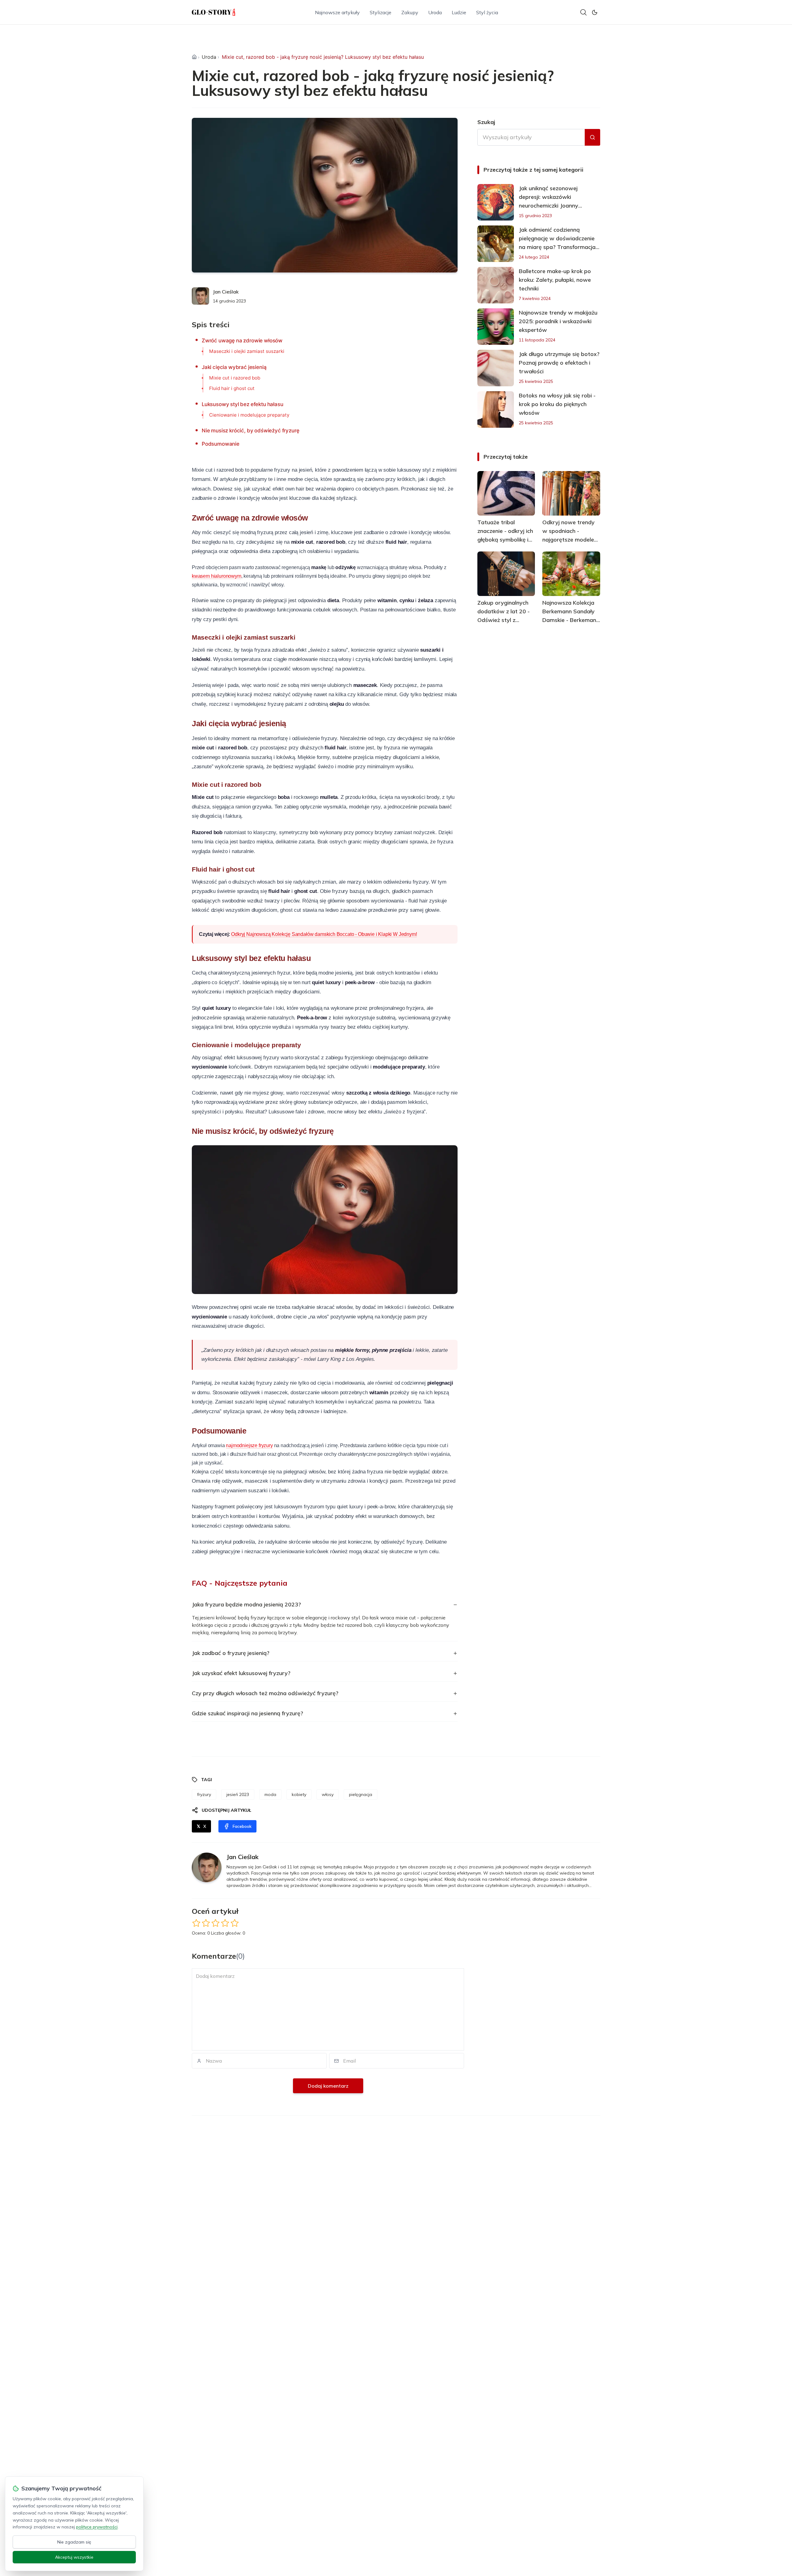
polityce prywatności (97, 2527)
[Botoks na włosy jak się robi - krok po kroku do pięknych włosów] (496, 409)
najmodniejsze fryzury (249, 1445)
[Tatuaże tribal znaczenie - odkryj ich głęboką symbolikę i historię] (506, 493)
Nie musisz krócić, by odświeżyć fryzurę (250, 431)
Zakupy (410, 12)
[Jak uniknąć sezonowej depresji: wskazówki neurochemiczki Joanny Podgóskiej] (496, 202)
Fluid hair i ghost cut (232, 388)
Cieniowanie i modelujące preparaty (249, 415)
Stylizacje (381, 12)
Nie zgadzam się (74, 2542)
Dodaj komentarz (328, 2086)
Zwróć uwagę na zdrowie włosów (242, 341)
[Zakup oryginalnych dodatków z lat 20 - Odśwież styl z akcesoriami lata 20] (506, 574)
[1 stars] (196, 1923)
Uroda (435, 12)
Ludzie (459, 12)
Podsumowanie (221, 444)
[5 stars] (235, 1923)
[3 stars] (215, 1923)
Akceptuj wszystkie (74, 2557)
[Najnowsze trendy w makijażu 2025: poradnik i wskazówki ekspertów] (496, 327)
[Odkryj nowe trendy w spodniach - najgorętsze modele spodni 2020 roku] (571, 493)
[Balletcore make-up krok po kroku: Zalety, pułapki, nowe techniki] (496, 285)
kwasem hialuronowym (217, 576)
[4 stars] (225, 1923)
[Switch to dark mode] (595, 12)
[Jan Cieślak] (200, 296)
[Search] (583, 12)
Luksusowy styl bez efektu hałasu (243, 404)
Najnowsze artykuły (337, 12)
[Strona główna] (194, 57)
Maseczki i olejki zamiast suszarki (247, 351)
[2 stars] (206, 1923)
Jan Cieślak (226, 292)
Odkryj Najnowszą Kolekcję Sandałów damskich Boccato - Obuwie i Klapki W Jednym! (324, 934)
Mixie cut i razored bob (235, 378)
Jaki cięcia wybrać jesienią (234, 367)
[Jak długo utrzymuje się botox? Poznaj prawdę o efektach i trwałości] (496, 368)
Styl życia (487, 12)
